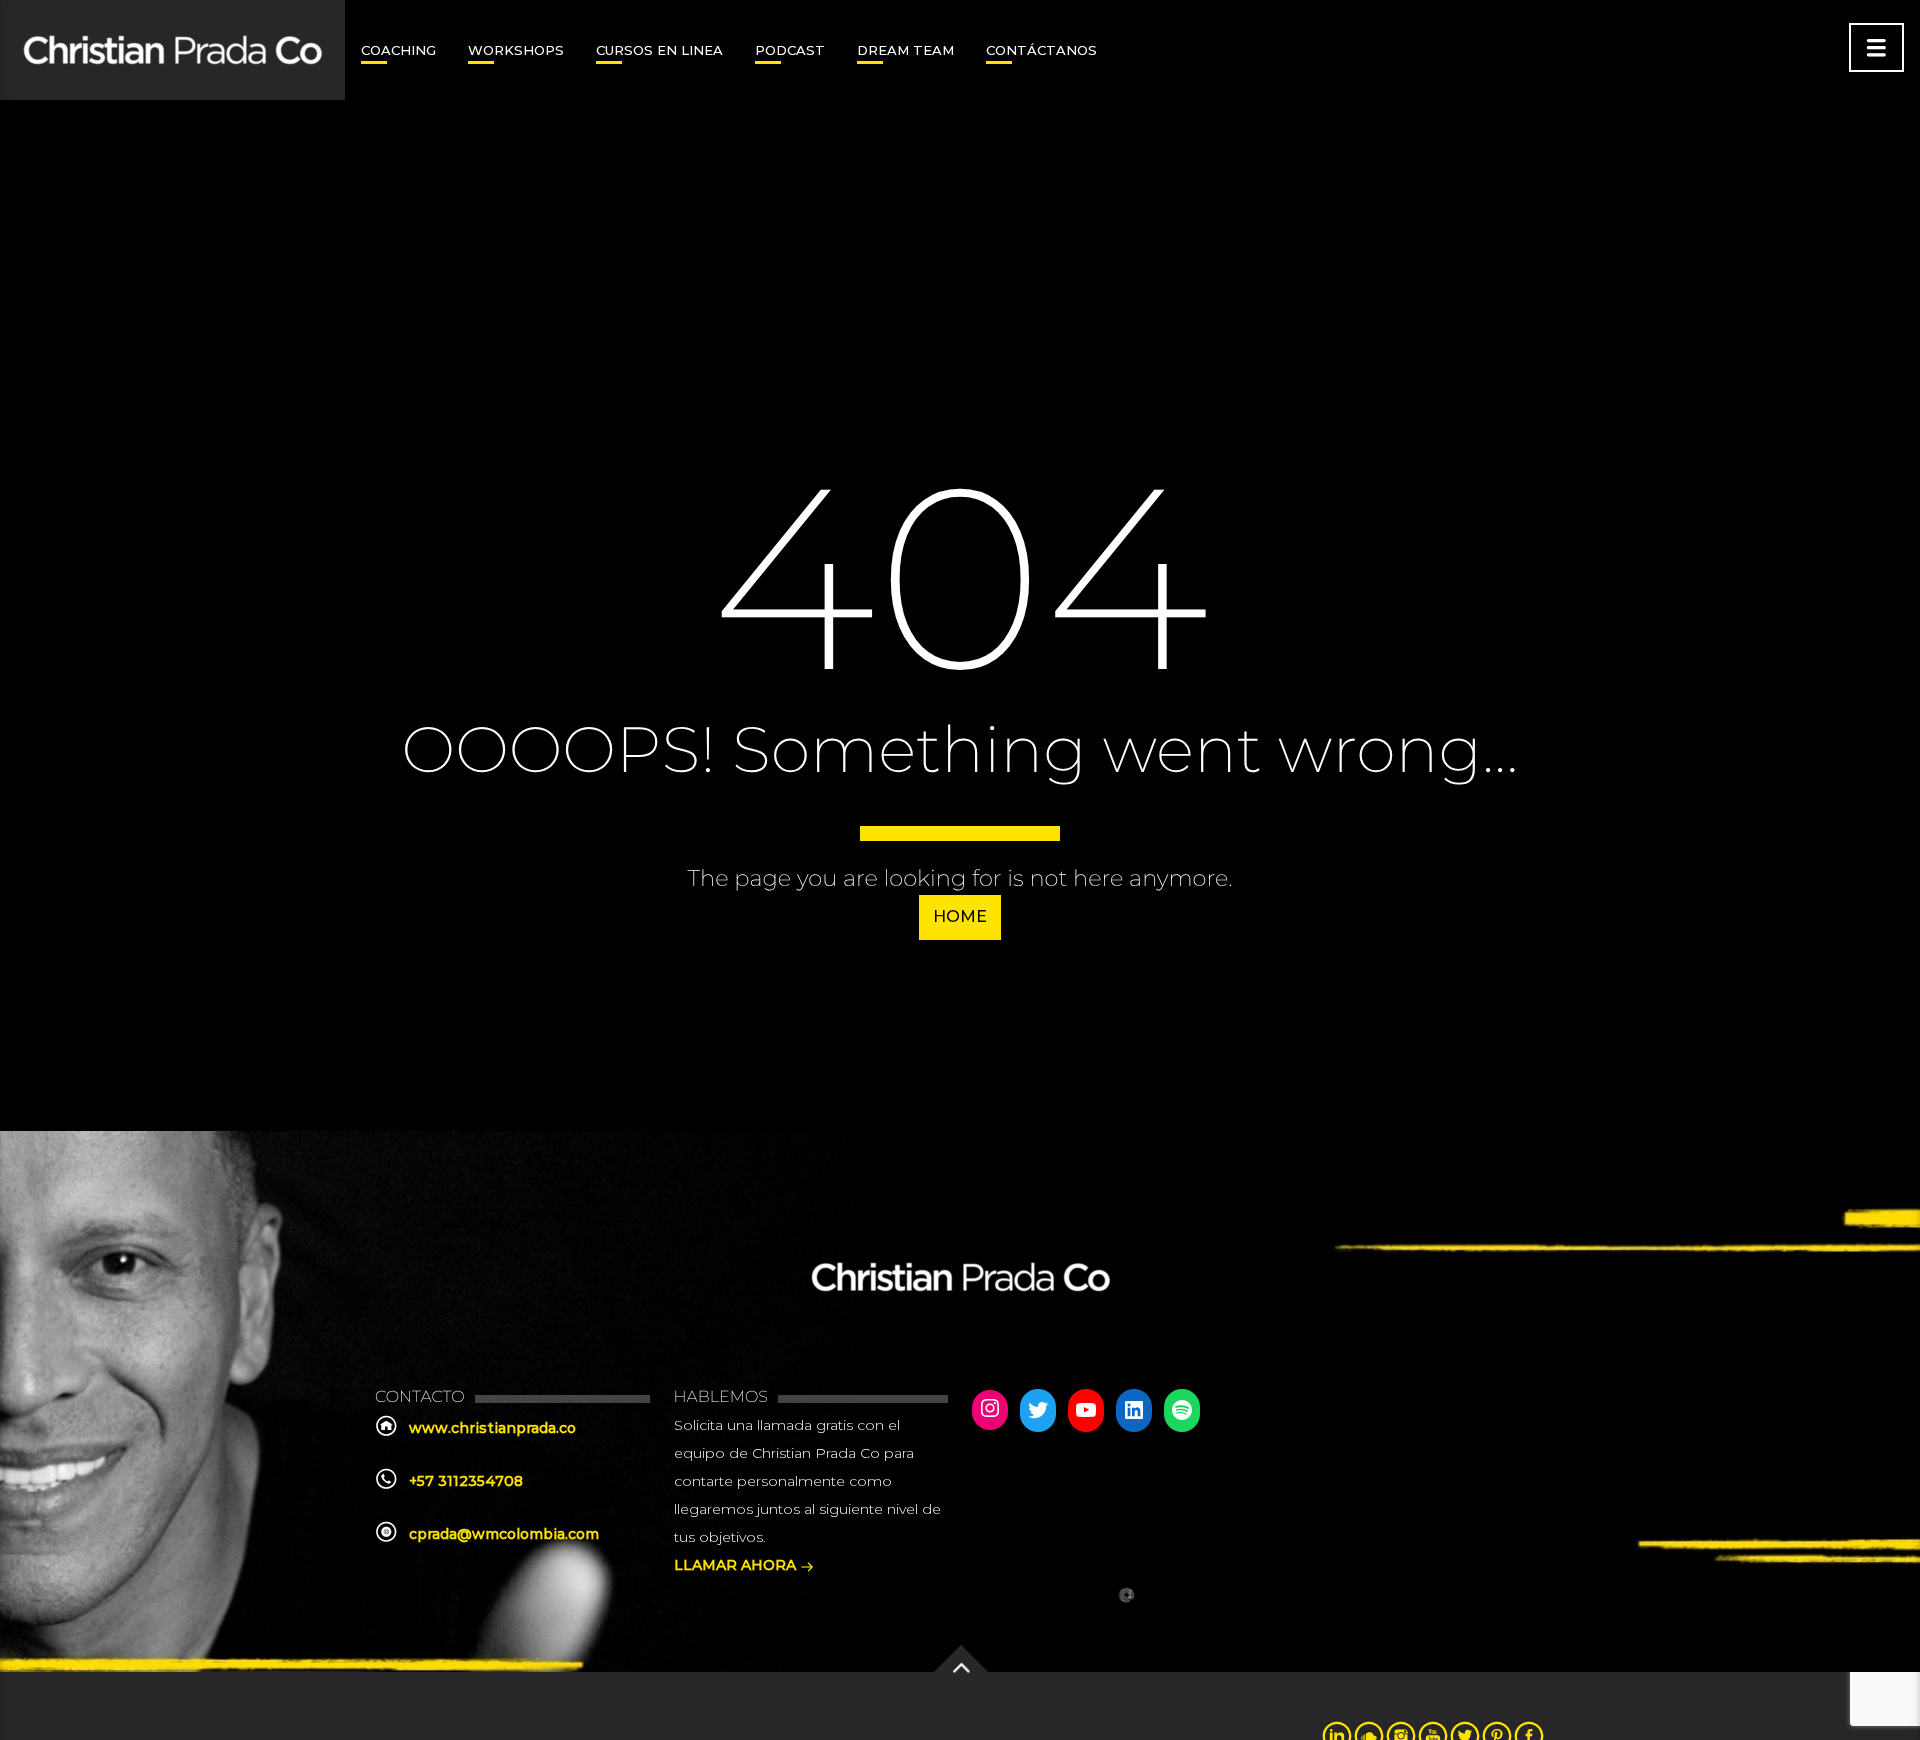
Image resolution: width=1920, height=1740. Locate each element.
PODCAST (790, 50)
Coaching (398, 50)
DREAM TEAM (905, 50)
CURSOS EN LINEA (659, 50)
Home (960, 916)
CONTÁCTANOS (1041, 50)
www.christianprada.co (492, 1428)
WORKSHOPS (516, 50)
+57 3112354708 (466, 1481)
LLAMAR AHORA (737, 1565)
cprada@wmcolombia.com (504, 1534)
